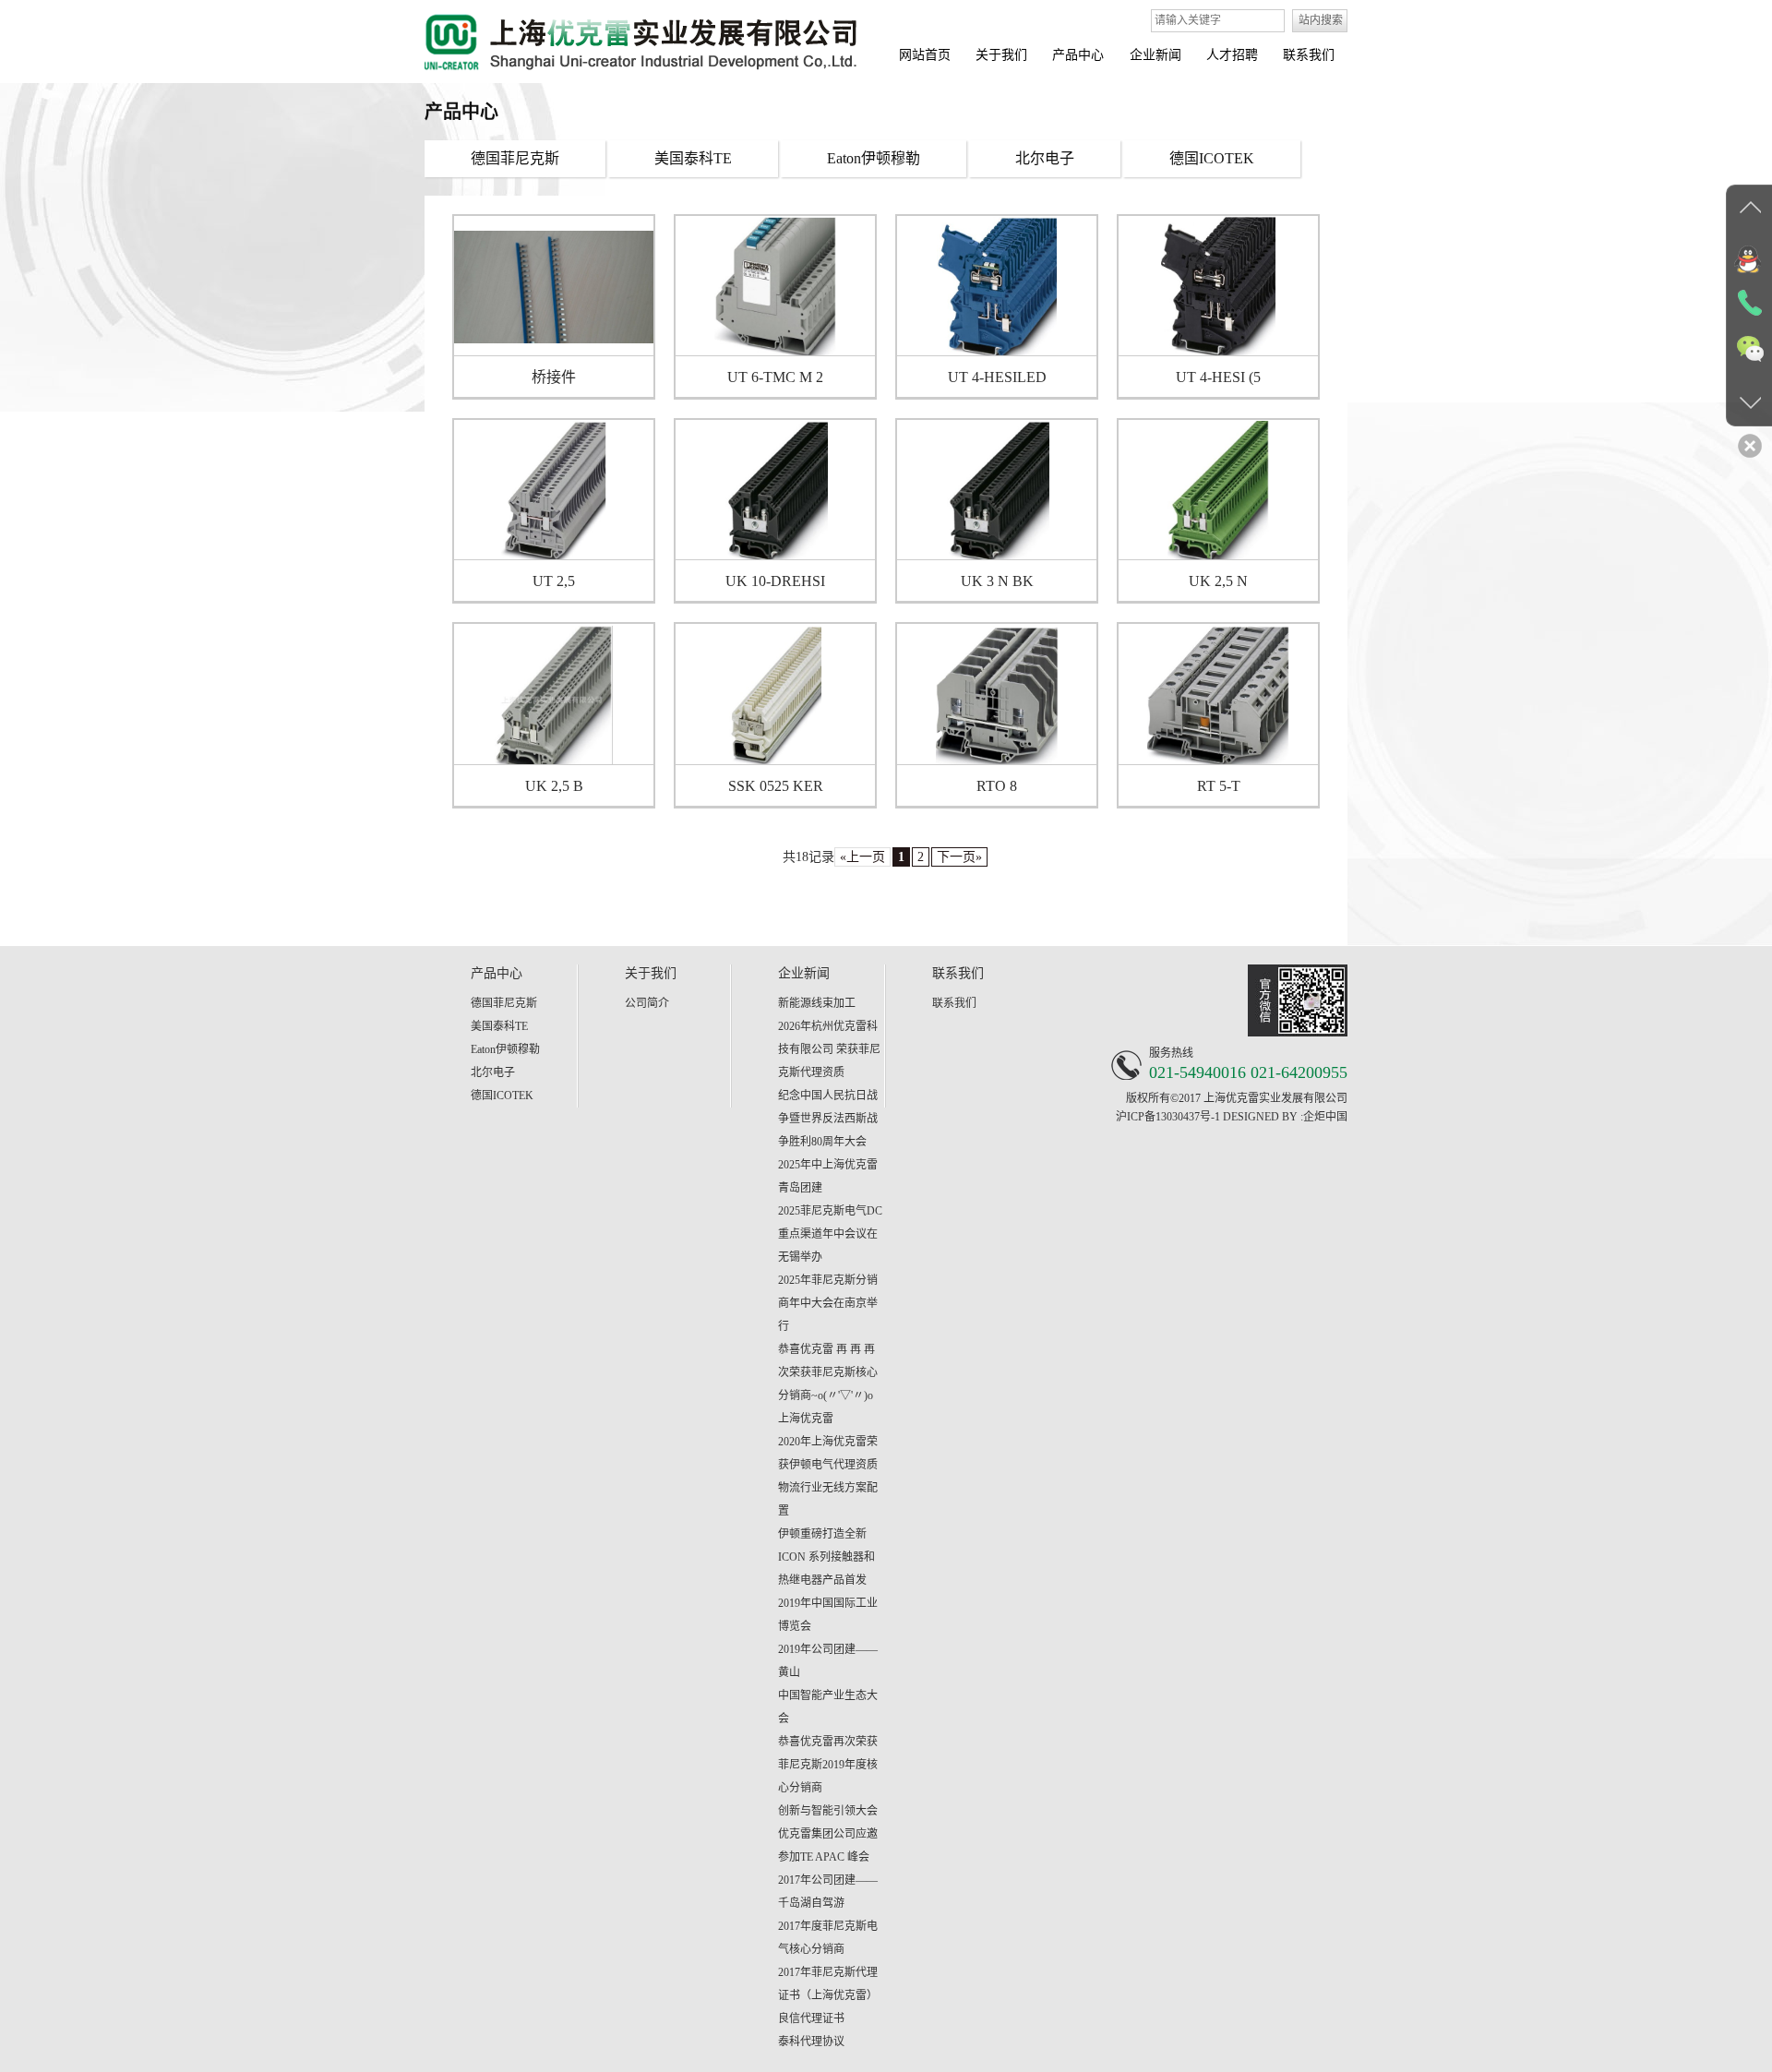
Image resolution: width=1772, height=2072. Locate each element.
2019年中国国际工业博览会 (828, 1615)
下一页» (959, 857)
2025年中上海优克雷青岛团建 (828, 1176)
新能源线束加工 (817, 1003)
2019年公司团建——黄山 (828, 1661)
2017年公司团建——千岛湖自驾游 (828, 1892)
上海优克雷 (806, 1419)
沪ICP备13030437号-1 (1168, 1117)
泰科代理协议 (811, 2042)
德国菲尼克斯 (504, 1003)
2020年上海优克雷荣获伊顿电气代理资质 (828, 1453)
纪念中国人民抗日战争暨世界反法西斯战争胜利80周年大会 (828, 1119)
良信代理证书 (811, 2018)
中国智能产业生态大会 (828, 1707)
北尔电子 (493, 1072)
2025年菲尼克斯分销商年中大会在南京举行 (828, 1303)
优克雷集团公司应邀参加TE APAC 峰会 (828, 1845)
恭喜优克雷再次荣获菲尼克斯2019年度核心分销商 (828, 1765)
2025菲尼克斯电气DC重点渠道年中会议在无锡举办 (830, 1234)
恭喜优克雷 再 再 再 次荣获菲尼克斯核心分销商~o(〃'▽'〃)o (828, 1372)
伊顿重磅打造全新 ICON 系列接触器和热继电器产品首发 (826, 1557)
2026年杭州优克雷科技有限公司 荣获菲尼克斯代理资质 (829, 1049)
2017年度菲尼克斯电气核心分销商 (828, 1938)
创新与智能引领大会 (828, 1811)
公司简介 (647, 1003)
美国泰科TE (499, 1026)
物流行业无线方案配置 (828, 1499)
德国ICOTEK (502, 1096)
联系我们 (954, 1003)
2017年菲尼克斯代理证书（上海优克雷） (828, 1984)
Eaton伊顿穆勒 (505, 1049)
